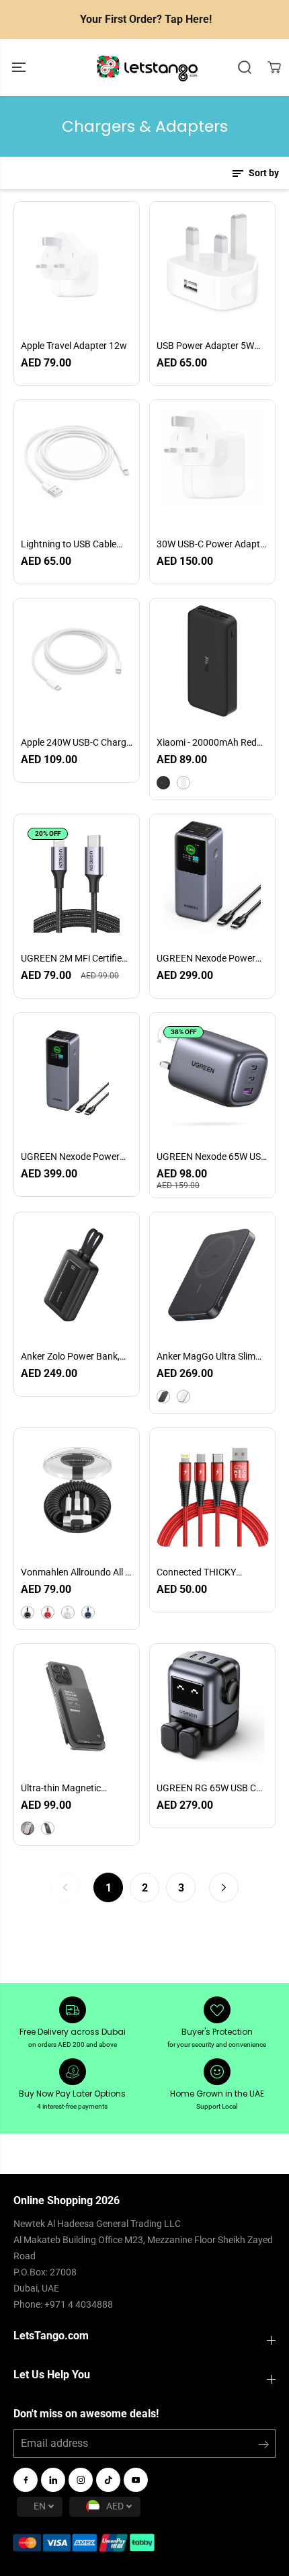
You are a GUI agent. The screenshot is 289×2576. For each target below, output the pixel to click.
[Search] (245, 67)
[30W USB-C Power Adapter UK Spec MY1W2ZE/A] (212, 463)
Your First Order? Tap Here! (146, 19)
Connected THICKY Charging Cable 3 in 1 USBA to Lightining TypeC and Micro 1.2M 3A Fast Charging (210, 1573)
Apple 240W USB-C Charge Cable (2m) (76, 743)
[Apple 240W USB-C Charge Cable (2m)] (77, 661)
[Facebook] (26, 2480)
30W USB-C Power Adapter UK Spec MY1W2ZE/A (212, 545)
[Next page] (224, 1887)
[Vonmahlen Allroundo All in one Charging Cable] (77, 1491)
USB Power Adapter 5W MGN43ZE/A (205, 346)
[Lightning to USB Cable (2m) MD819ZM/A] (77, 463)
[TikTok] (108, 2480)
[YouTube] (136, 2480)
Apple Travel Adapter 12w (74, 346)
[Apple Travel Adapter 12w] (77, 264)
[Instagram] (81, 2480)
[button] (20, 68)
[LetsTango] (147, 68)
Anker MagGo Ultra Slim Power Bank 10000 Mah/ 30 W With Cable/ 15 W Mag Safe (209, 1357)
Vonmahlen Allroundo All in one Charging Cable (77, 1573)
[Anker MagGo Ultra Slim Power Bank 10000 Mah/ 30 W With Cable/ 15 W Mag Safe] (212, 1275)
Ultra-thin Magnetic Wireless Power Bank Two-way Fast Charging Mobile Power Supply (76, 1789)
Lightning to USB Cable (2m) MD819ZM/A (69, 545)
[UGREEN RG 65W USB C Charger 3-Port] (212, 1707)
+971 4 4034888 (79, 2304)
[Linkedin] (53, 2480)
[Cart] (274, 67)
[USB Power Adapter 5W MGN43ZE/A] (212, 264)
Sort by (263, 173)
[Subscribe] (264, 2447)
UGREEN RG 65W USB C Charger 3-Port (206, 1789)
